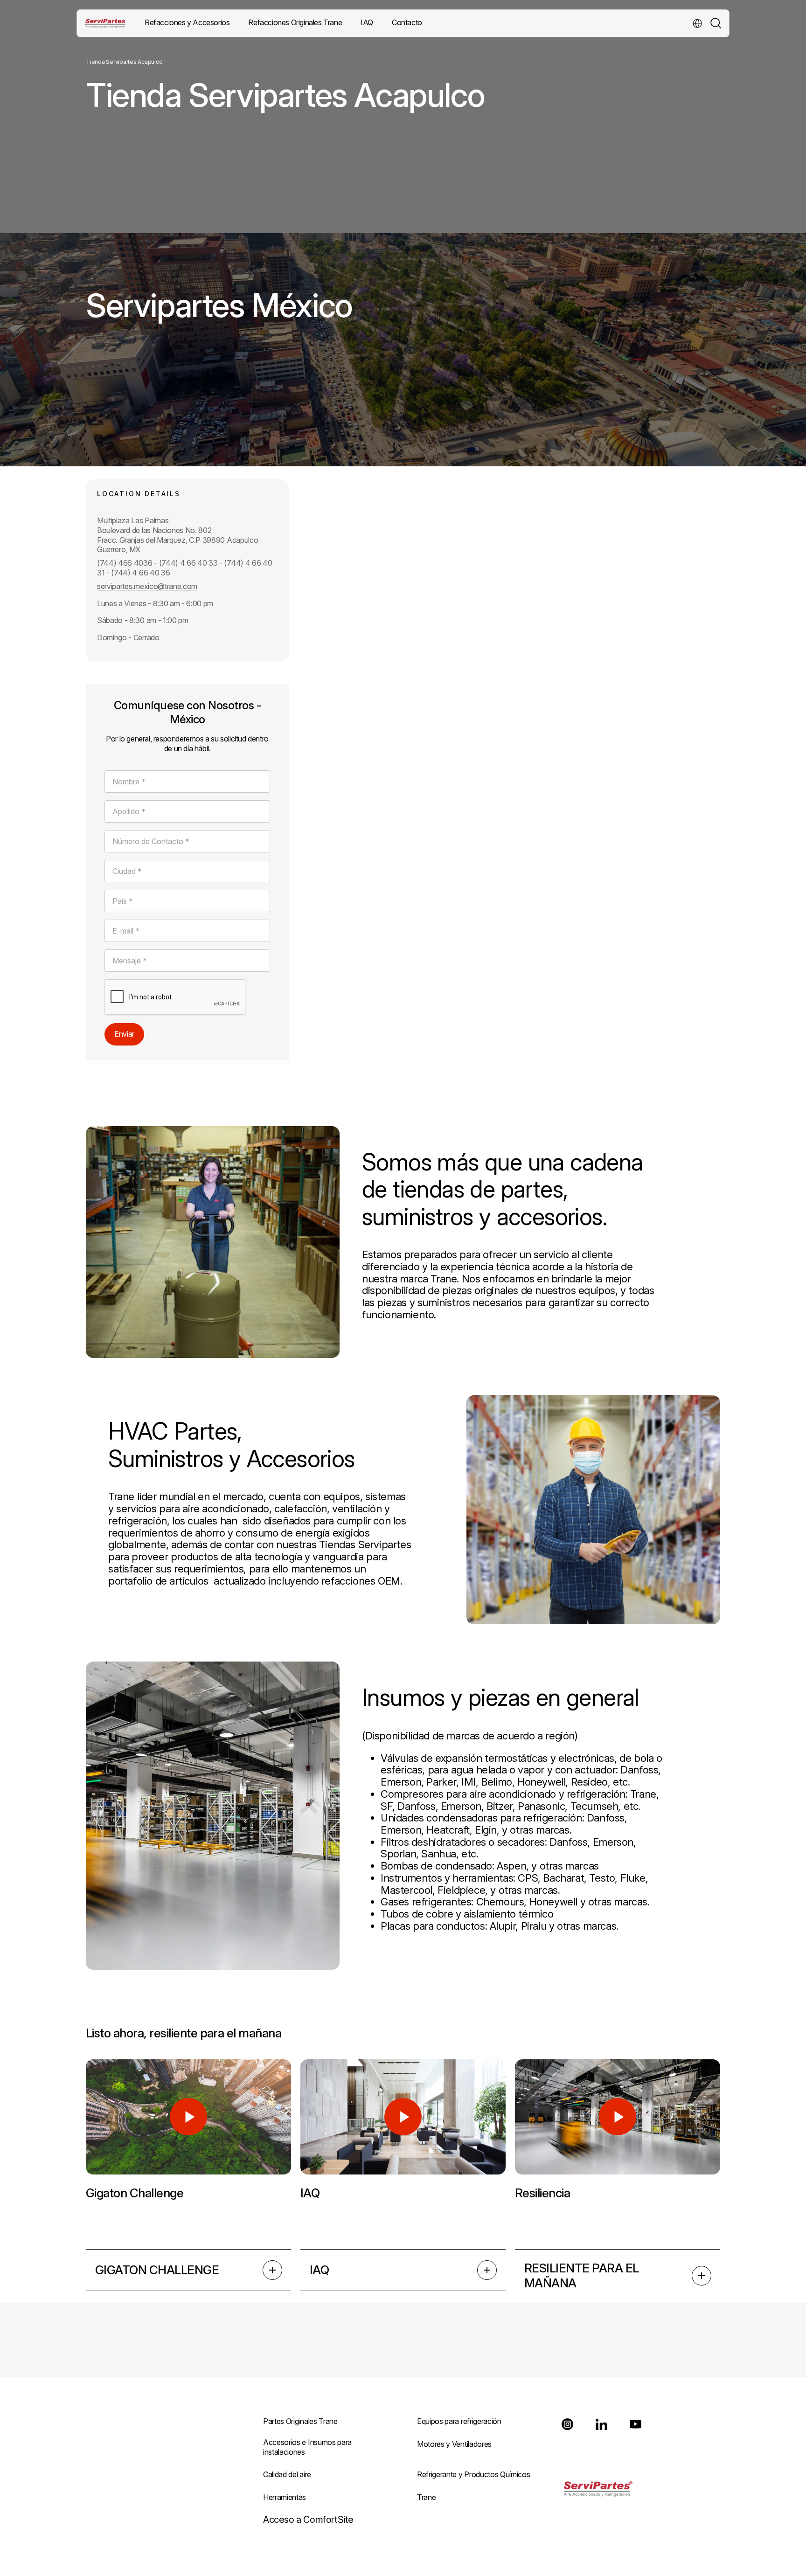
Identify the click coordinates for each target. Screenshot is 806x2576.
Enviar (124, 1034)
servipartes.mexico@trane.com (147, 586)
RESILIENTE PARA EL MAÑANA (582, 2275)
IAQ (319, 2270)
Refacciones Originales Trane (295, 22)
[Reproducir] (188, 2117)
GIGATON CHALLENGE (157, 2270)
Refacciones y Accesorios (187, 22)
